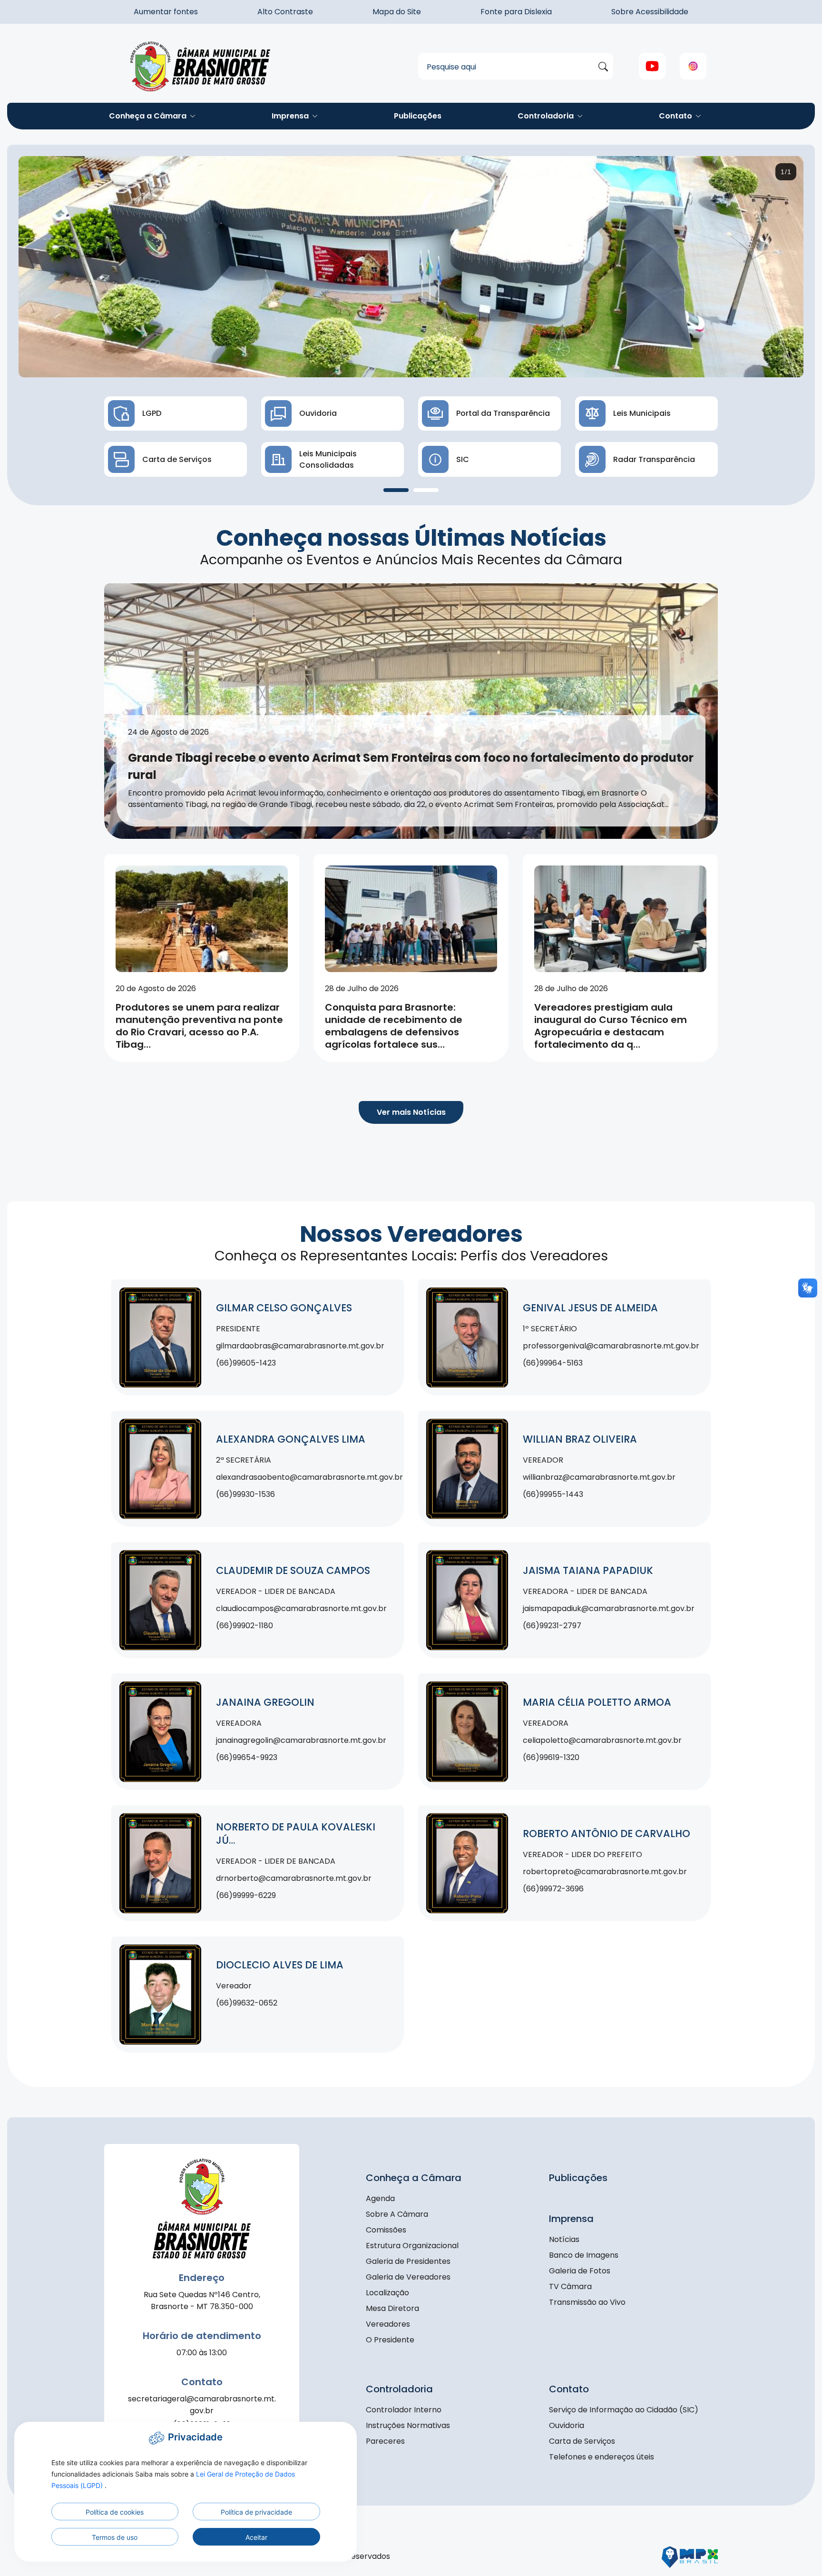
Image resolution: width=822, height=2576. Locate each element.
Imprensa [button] (291, 116)
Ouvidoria (567, 2425)
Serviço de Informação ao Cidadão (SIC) (624, 2410)
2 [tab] (426, 490)
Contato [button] (676, 116)
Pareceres (385, 2441)
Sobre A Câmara (397, 2214)
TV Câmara (570, 2286)
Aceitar (256, 2537)
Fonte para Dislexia (516, 12)
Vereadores (388, 2324)
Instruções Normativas (408, 2425)
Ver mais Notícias (411, 1112)
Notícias (564, 2239)
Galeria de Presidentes (408, 2261)
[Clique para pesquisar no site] (603, 67)
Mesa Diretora (392, 2308)
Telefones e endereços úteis (602, 2457)
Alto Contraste (285, 12)
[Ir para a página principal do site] (202, 66)
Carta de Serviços (582, 2441)
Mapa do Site (397, 12)
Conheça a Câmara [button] (149, 116)
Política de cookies (115, 2512)
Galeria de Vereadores (408, 2277)
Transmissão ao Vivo (587, 2302)
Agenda (380, 2198)
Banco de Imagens (584, 2255)
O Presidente (390, 2340)
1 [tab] (396, 490)
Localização (387, 2293)
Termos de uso (115, 2537)
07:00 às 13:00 (202, 2353)
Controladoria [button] (547, 116)
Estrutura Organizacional (412, 2246)
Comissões (386, 2230)
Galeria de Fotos (580, 2271)
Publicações (418, 116)
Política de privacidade (256, 2512)
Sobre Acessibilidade (650, 12)
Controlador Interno (404, 2410)
